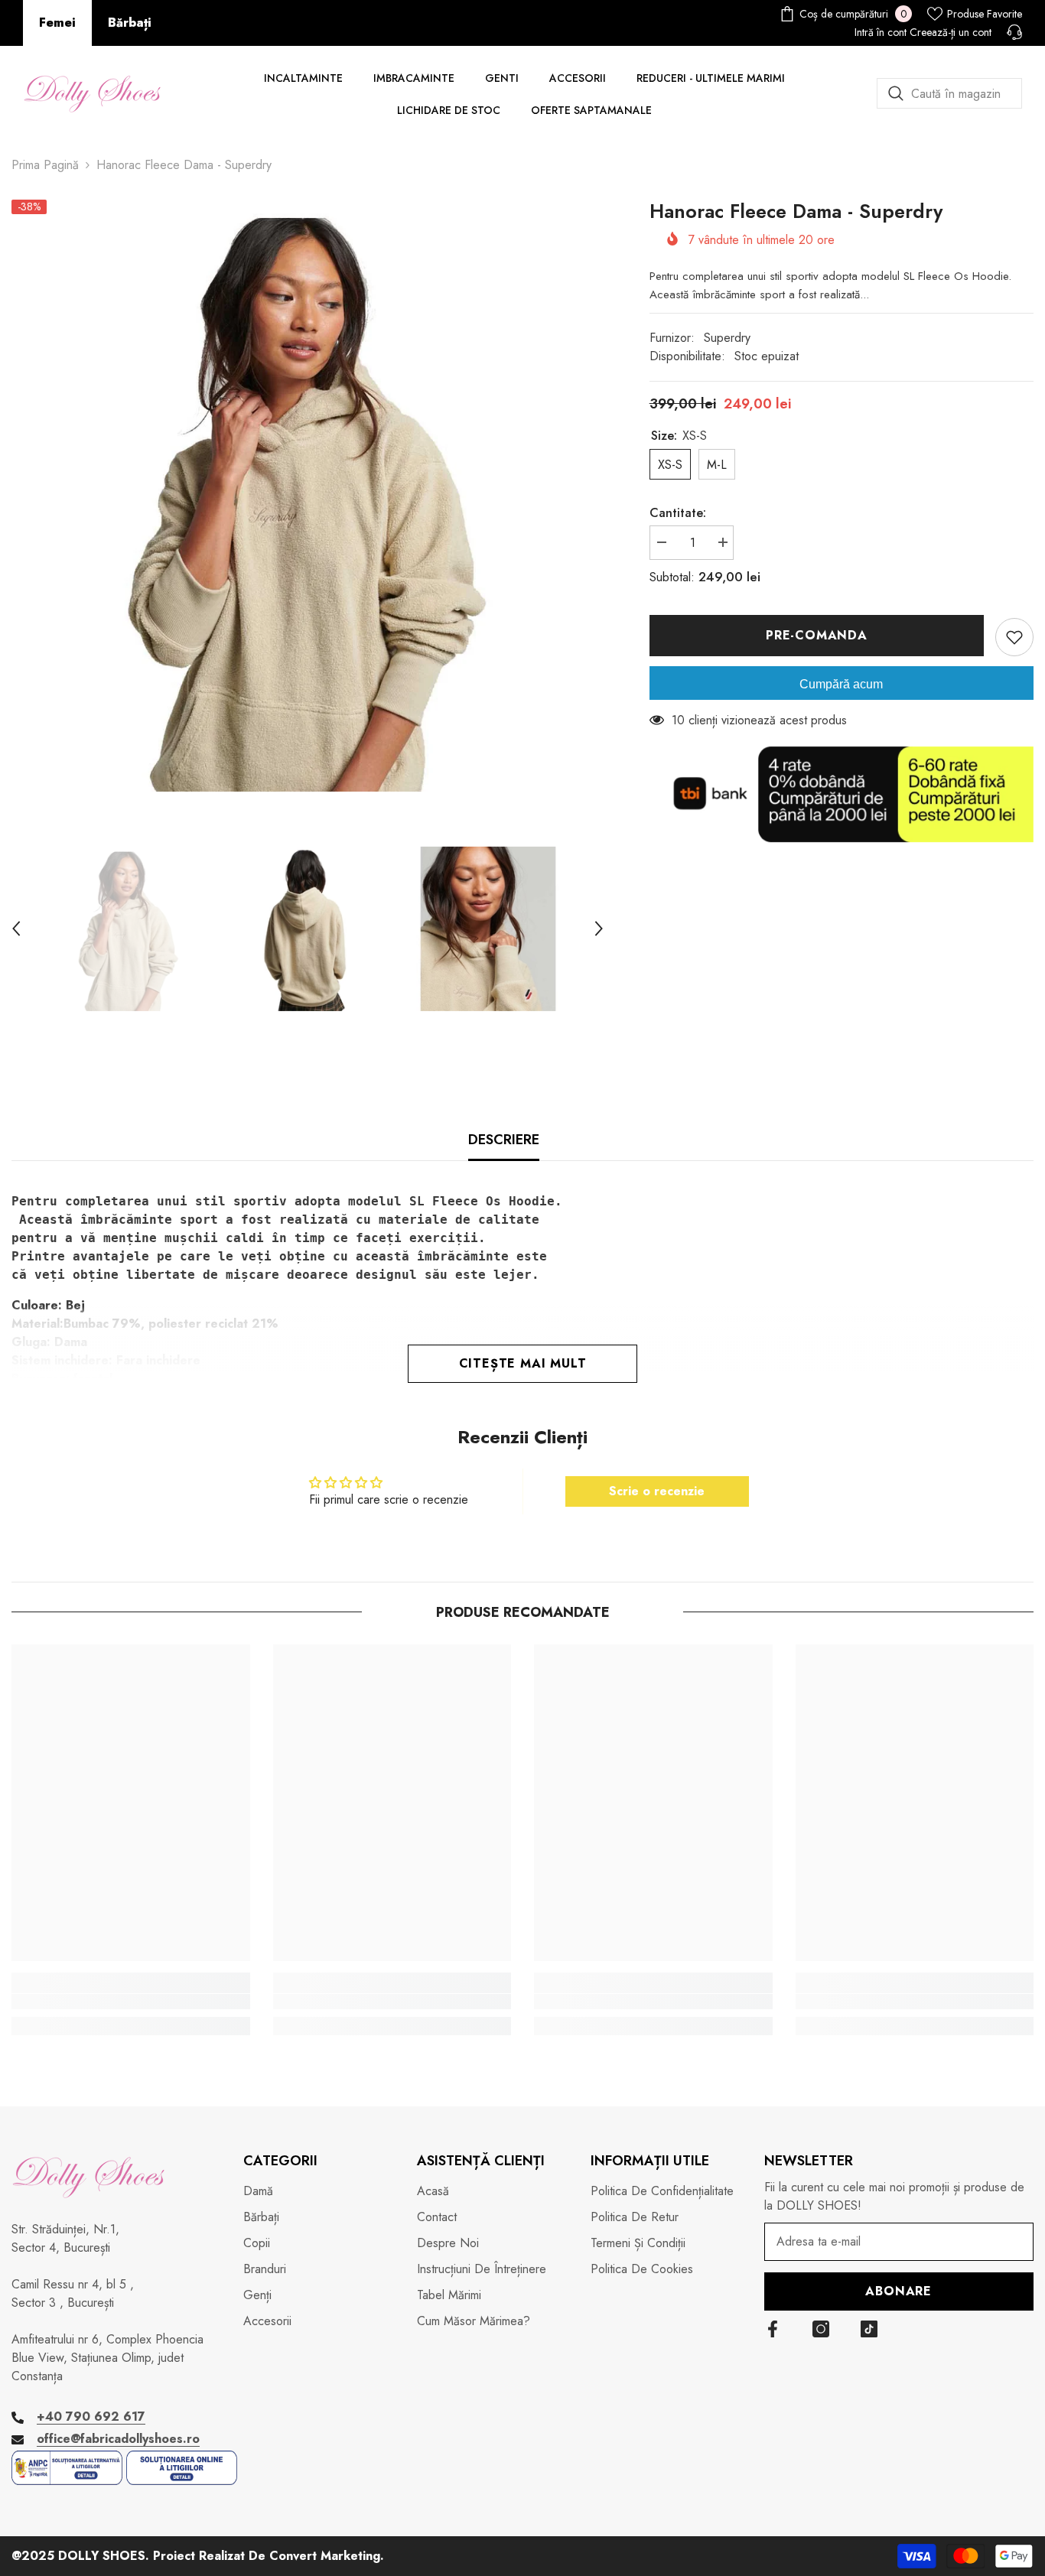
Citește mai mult (523, 1363)
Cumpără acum (841, 684)
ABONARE (899, 2291)
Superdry (727, 338)
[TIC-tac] (869, 2329)
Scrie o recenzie (657, 1491)
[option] (308, 496)
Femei (57, 23)
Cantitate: (678, 513)
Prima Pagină (45, 165)
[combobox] (949, 93)
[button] (16, 929)
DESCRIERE (504, 1140)
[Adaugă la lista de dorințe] (1014, 637)
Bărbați (130, 23)
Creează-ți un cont (951, 32)
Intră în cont (881, 32)
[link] (131, 2002)
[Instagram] (821, 2329)
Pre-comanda (817, 635)
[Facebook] (773, 2329)
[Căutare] (949, 93)
